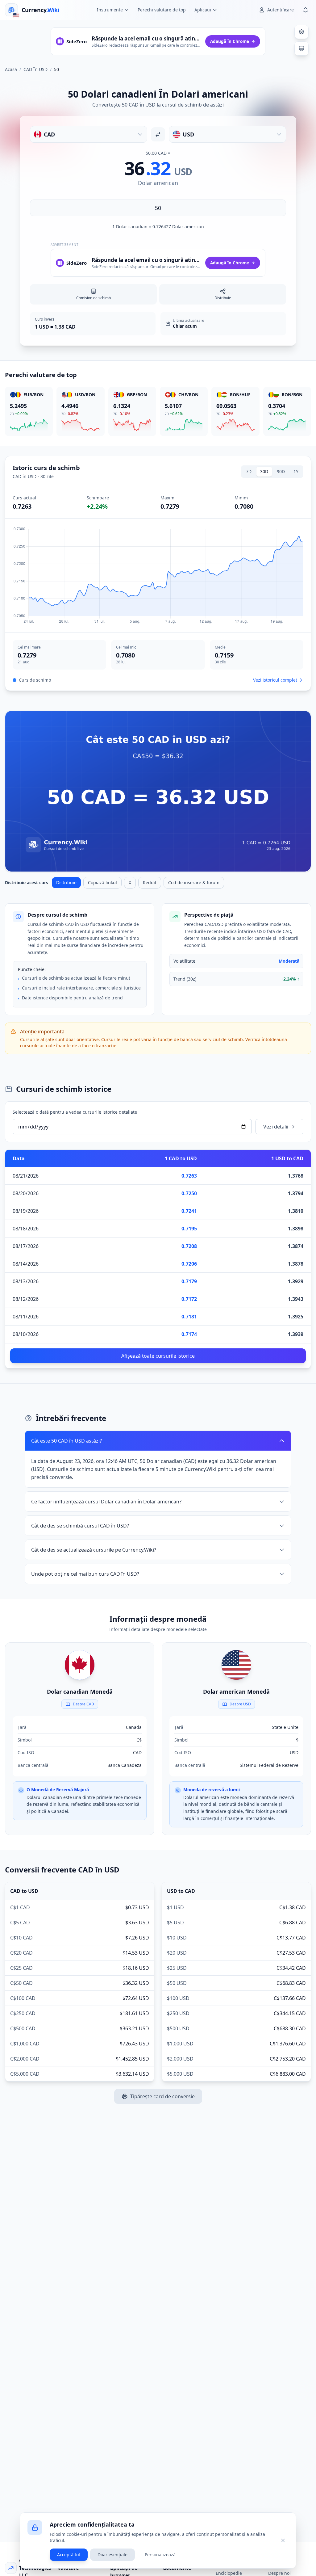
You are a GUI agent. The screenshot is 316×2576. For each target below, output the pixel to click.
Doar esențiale (112, 2555)
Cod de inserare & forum (194, 882)
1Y (296, 471)
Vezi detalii (276, 1127)
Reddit (150, 882)
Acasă (11, 69)
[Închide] (283, 2540)
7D (249, 471)
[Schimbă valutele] (158, 134)
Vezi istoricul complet (275, 680)
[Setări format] (301, 32)
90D (281, 471)
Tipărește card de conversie (162, 2096)
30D (264, 471)
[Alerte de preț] (306, 10)
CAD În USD (35, 69)
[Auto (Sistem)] (301, 48)
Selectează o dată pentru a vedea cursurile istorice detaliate (75, 1112)
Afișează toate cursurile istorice (158, 1356)
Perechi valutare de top (162, 10)
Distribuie (66, 882)
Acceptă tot (69, 2555)
